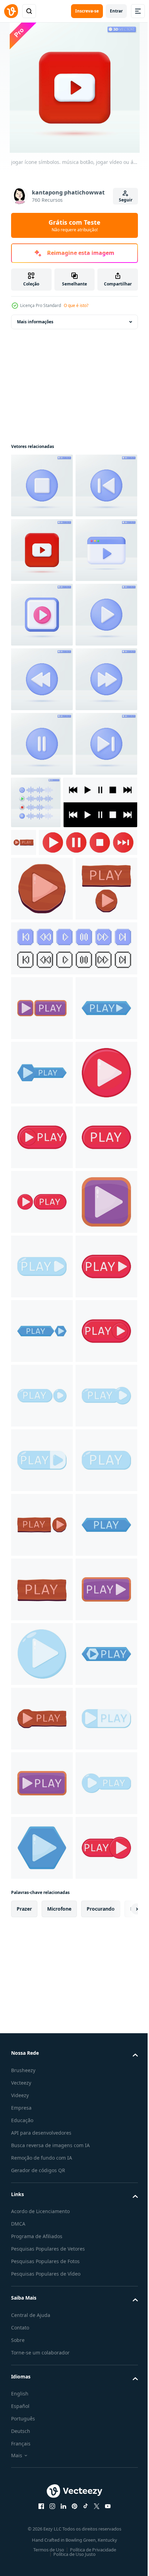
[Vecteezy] (11, 11)
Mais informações (35, 322)
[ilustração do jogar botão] (100, 1113)
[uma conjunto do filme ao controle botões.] (60, 1165)
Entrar (116, 11)
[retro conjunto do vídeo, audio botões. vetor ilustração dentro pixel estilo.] (73, 1336)
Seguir (126, 200)
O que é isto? (76, 305)
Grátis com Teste (74, 225)
